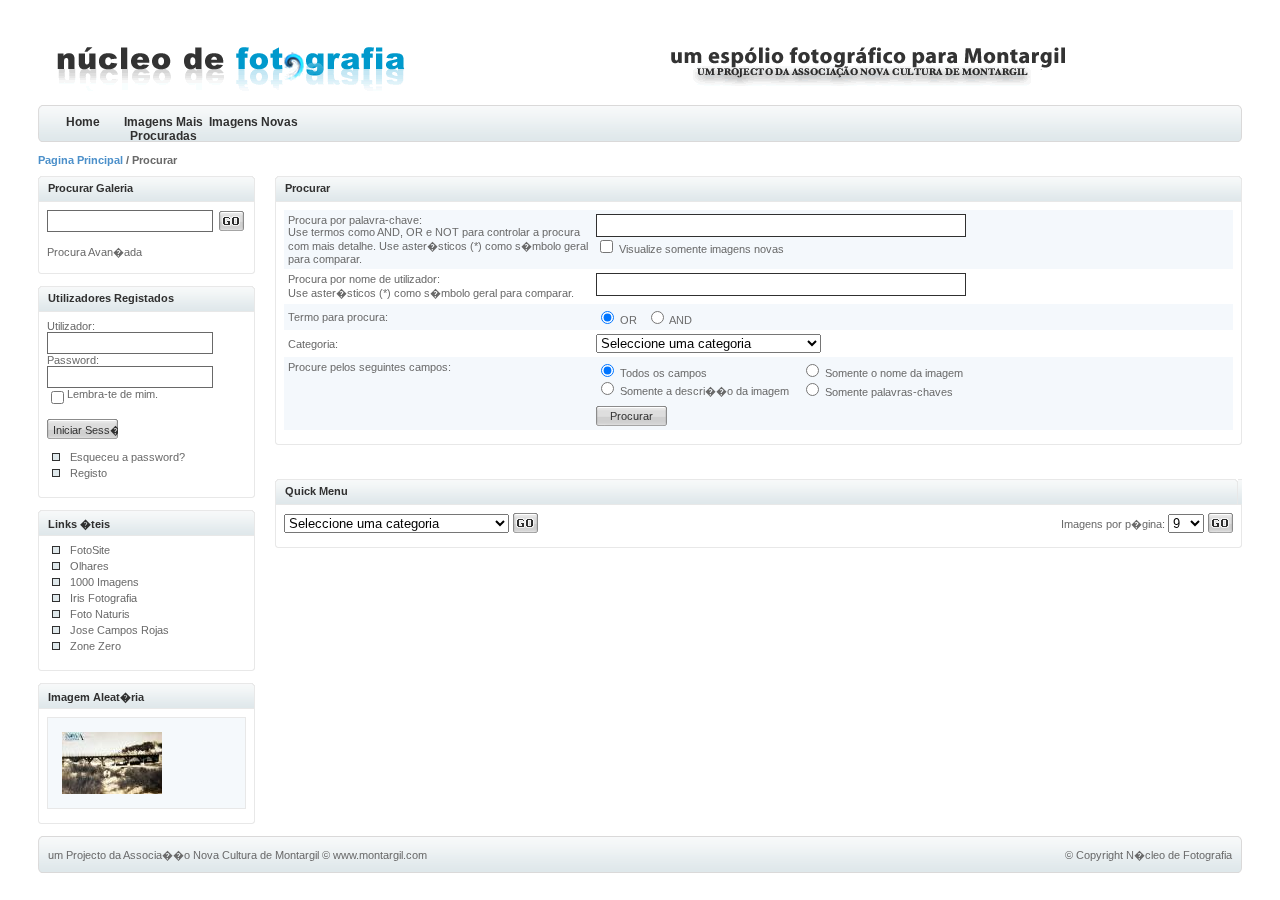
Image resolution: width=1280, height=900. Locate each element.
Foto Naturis (100, 614)
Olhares (89, 566)
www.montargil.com (380, 855)
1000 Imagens (104, 582)
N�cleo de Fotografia (1179, 855)
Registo (88, 473)
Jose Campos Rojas (119, 630)
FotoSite (90, 550)
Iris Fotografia (103, 598)
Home (83, 122)
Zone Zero (95, 646)
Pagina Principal (80, 160)
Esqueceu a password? (127, 457)
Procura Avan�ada (94, 252)
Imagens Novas (253, 122)
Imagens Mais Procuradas (163, 128)
